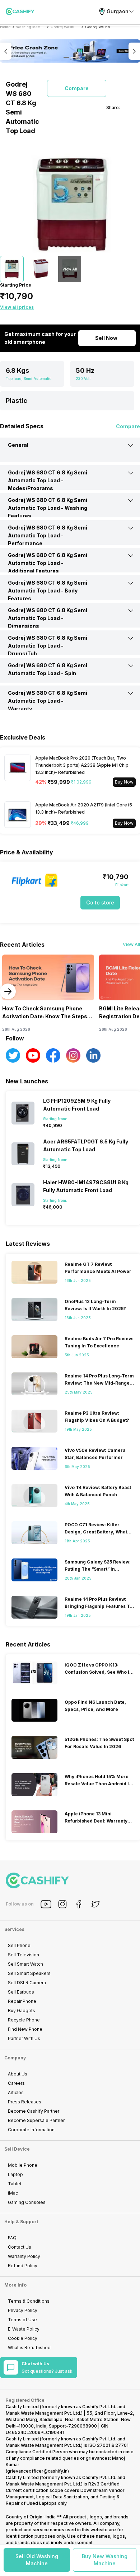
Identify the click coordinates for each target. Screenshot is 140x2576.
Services (14, 1929)
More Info (15, 2285)
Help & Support (21, 2222)
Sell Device (17, 2149)
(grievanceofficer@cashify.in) (37, 2471)
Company (15, 2058)
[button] (37, 2560)
